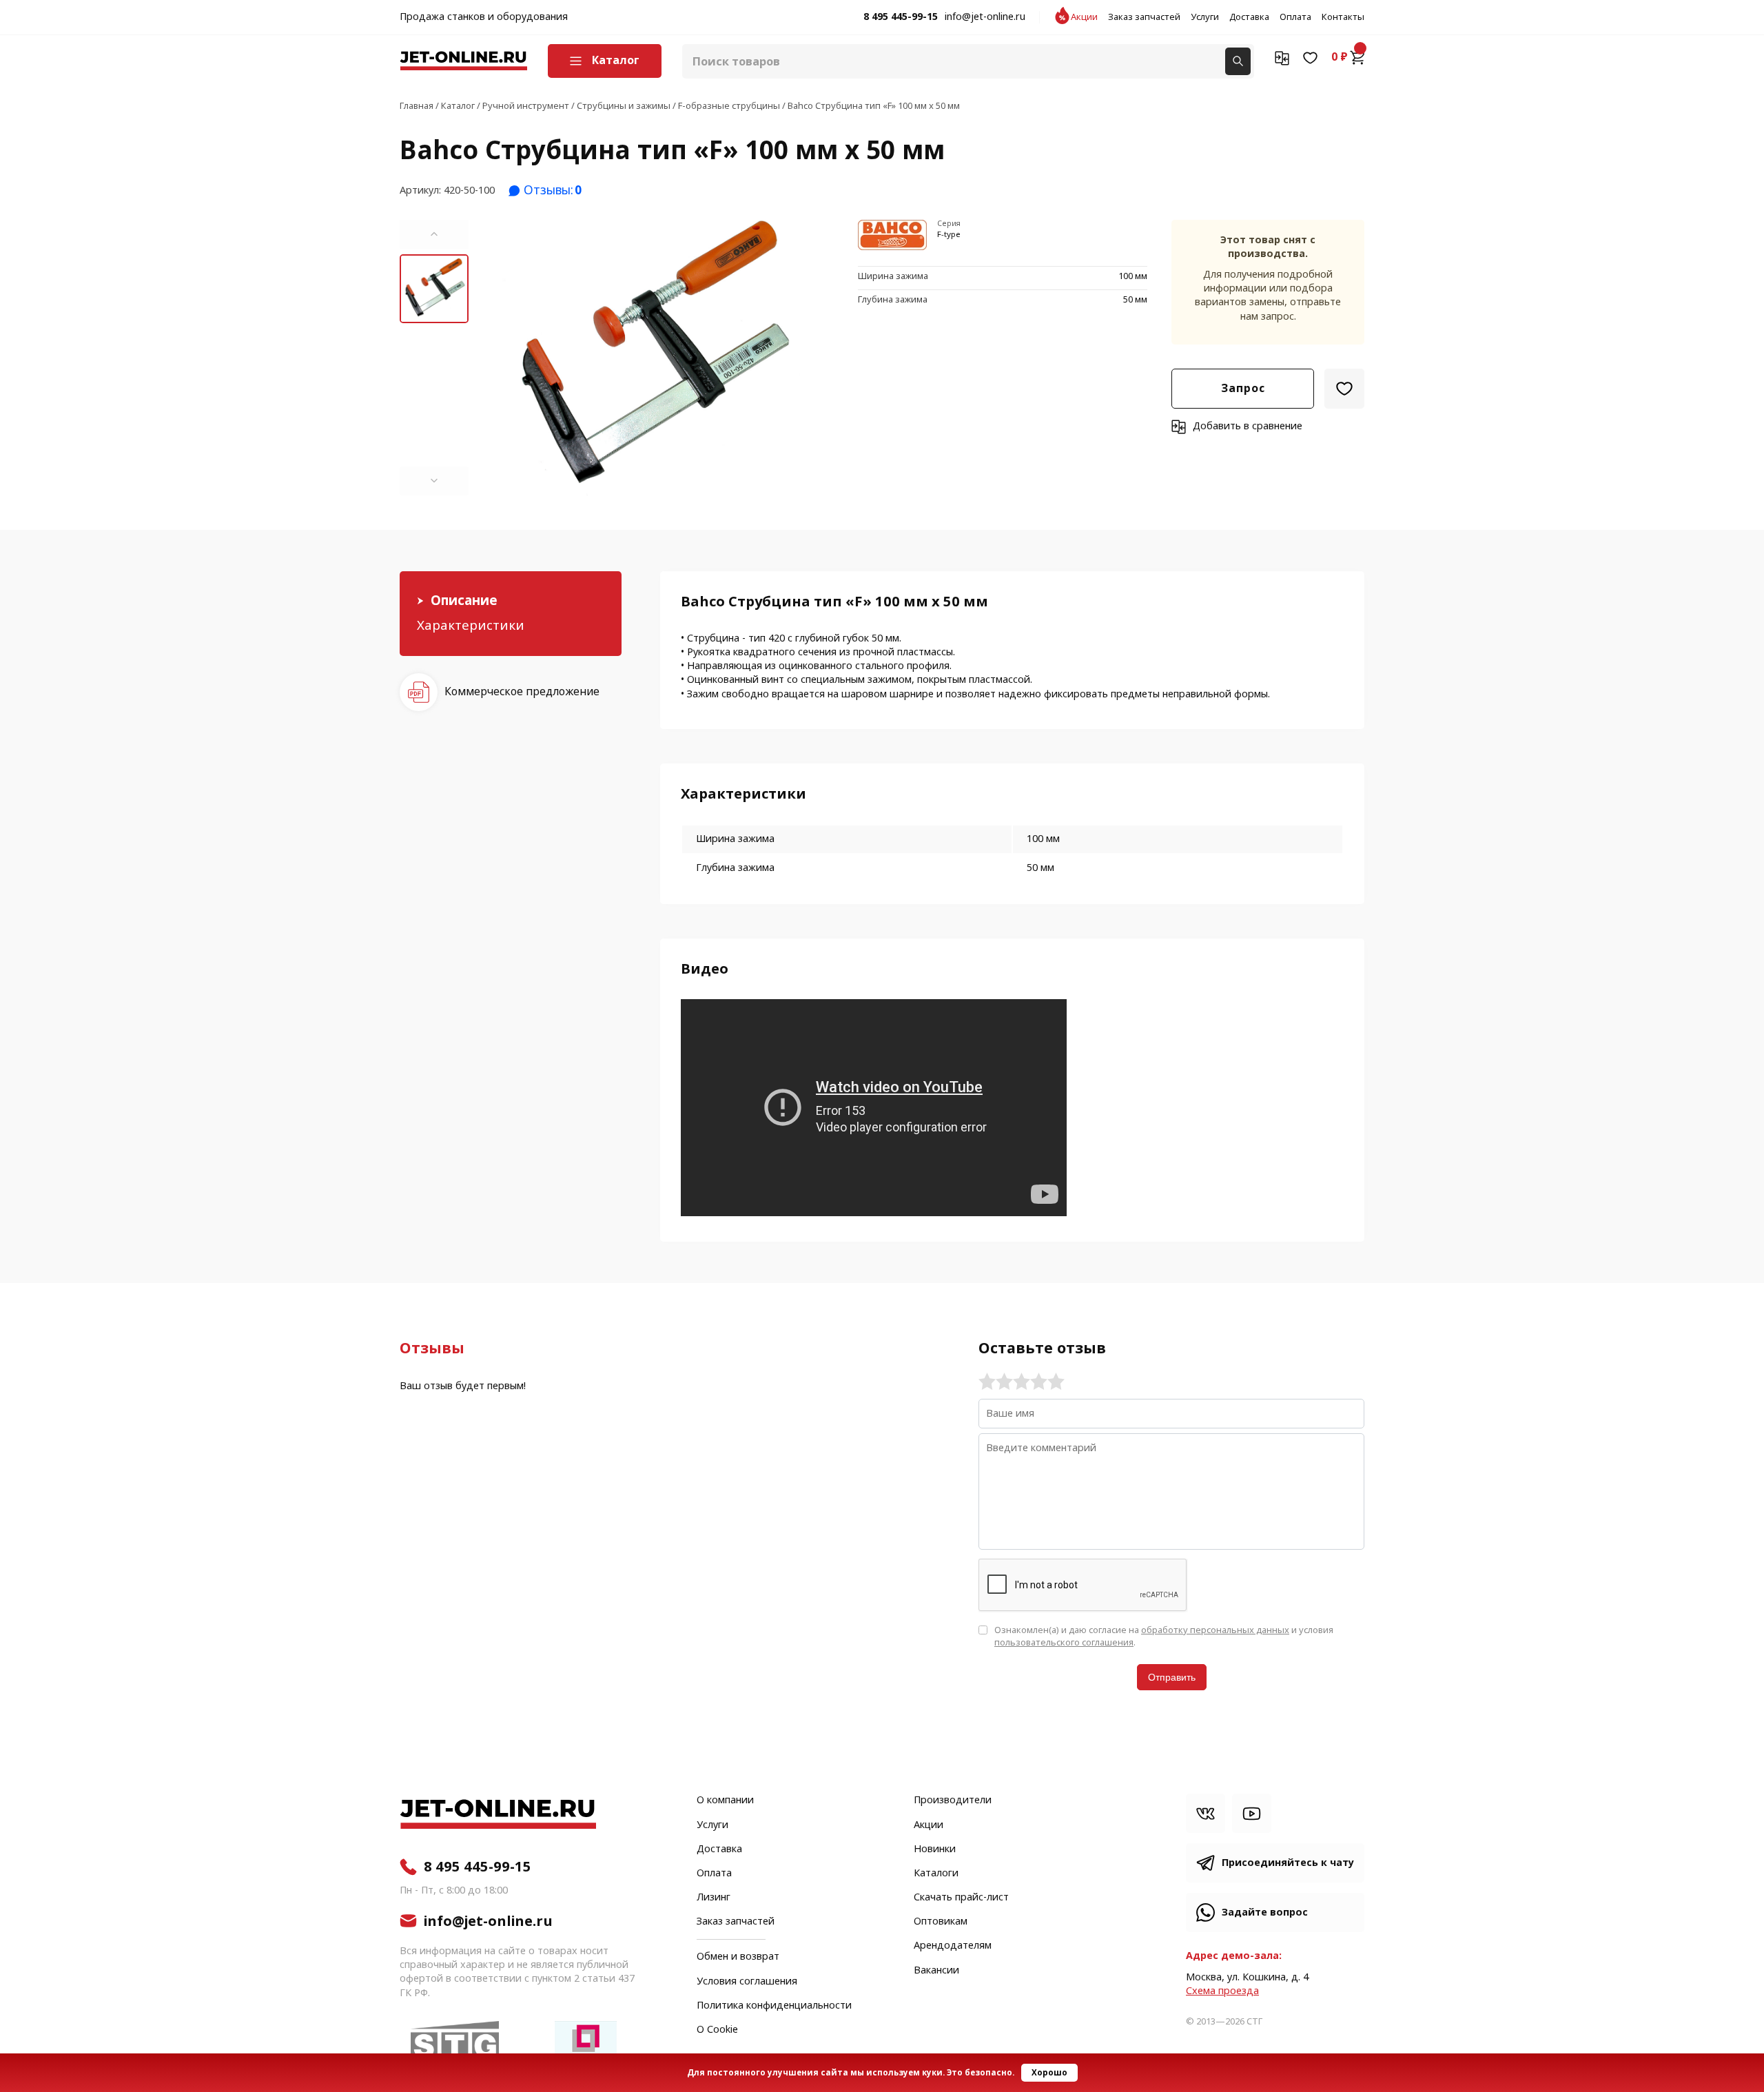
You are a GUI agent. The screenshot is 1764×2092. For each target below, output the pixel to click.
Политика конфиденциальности (774, 2006)
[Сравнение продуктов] (1282, 57)
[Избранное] (1310, 57)
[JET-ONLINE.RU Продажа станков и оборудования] (463, 61)
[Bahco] (892, 236)
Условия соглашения (747, 1982)
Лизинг (714, 1898)
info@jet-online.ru (985, 17)
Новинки (935, 1849)
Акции (1084, 17)
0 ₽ (1340, 57)
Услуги (1205, 17)
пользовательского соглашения (1064, 1642)
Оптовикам (941, 1922)
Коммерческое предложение (522, 691)
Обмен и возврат (738, 1957)
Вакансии (936, 1971)
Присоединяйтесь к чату (1288, 1863)
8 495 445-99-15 (901, 17)
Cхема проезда (1222, 1991)
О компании (725, 1801)
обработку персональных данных (1215, 1630)
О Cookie (717, 2030)
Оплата (1295, 17)
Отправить (1172, 1677)
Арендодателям (953, 1946)
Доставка (1249, 17)
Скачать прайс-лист (961, 1898)
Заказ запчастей (1144, 17)
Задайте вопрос (1265, 1912)
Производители (953, 1801)
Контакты (1343, 17)
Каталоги (936, 1874)
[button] (434, 234)
